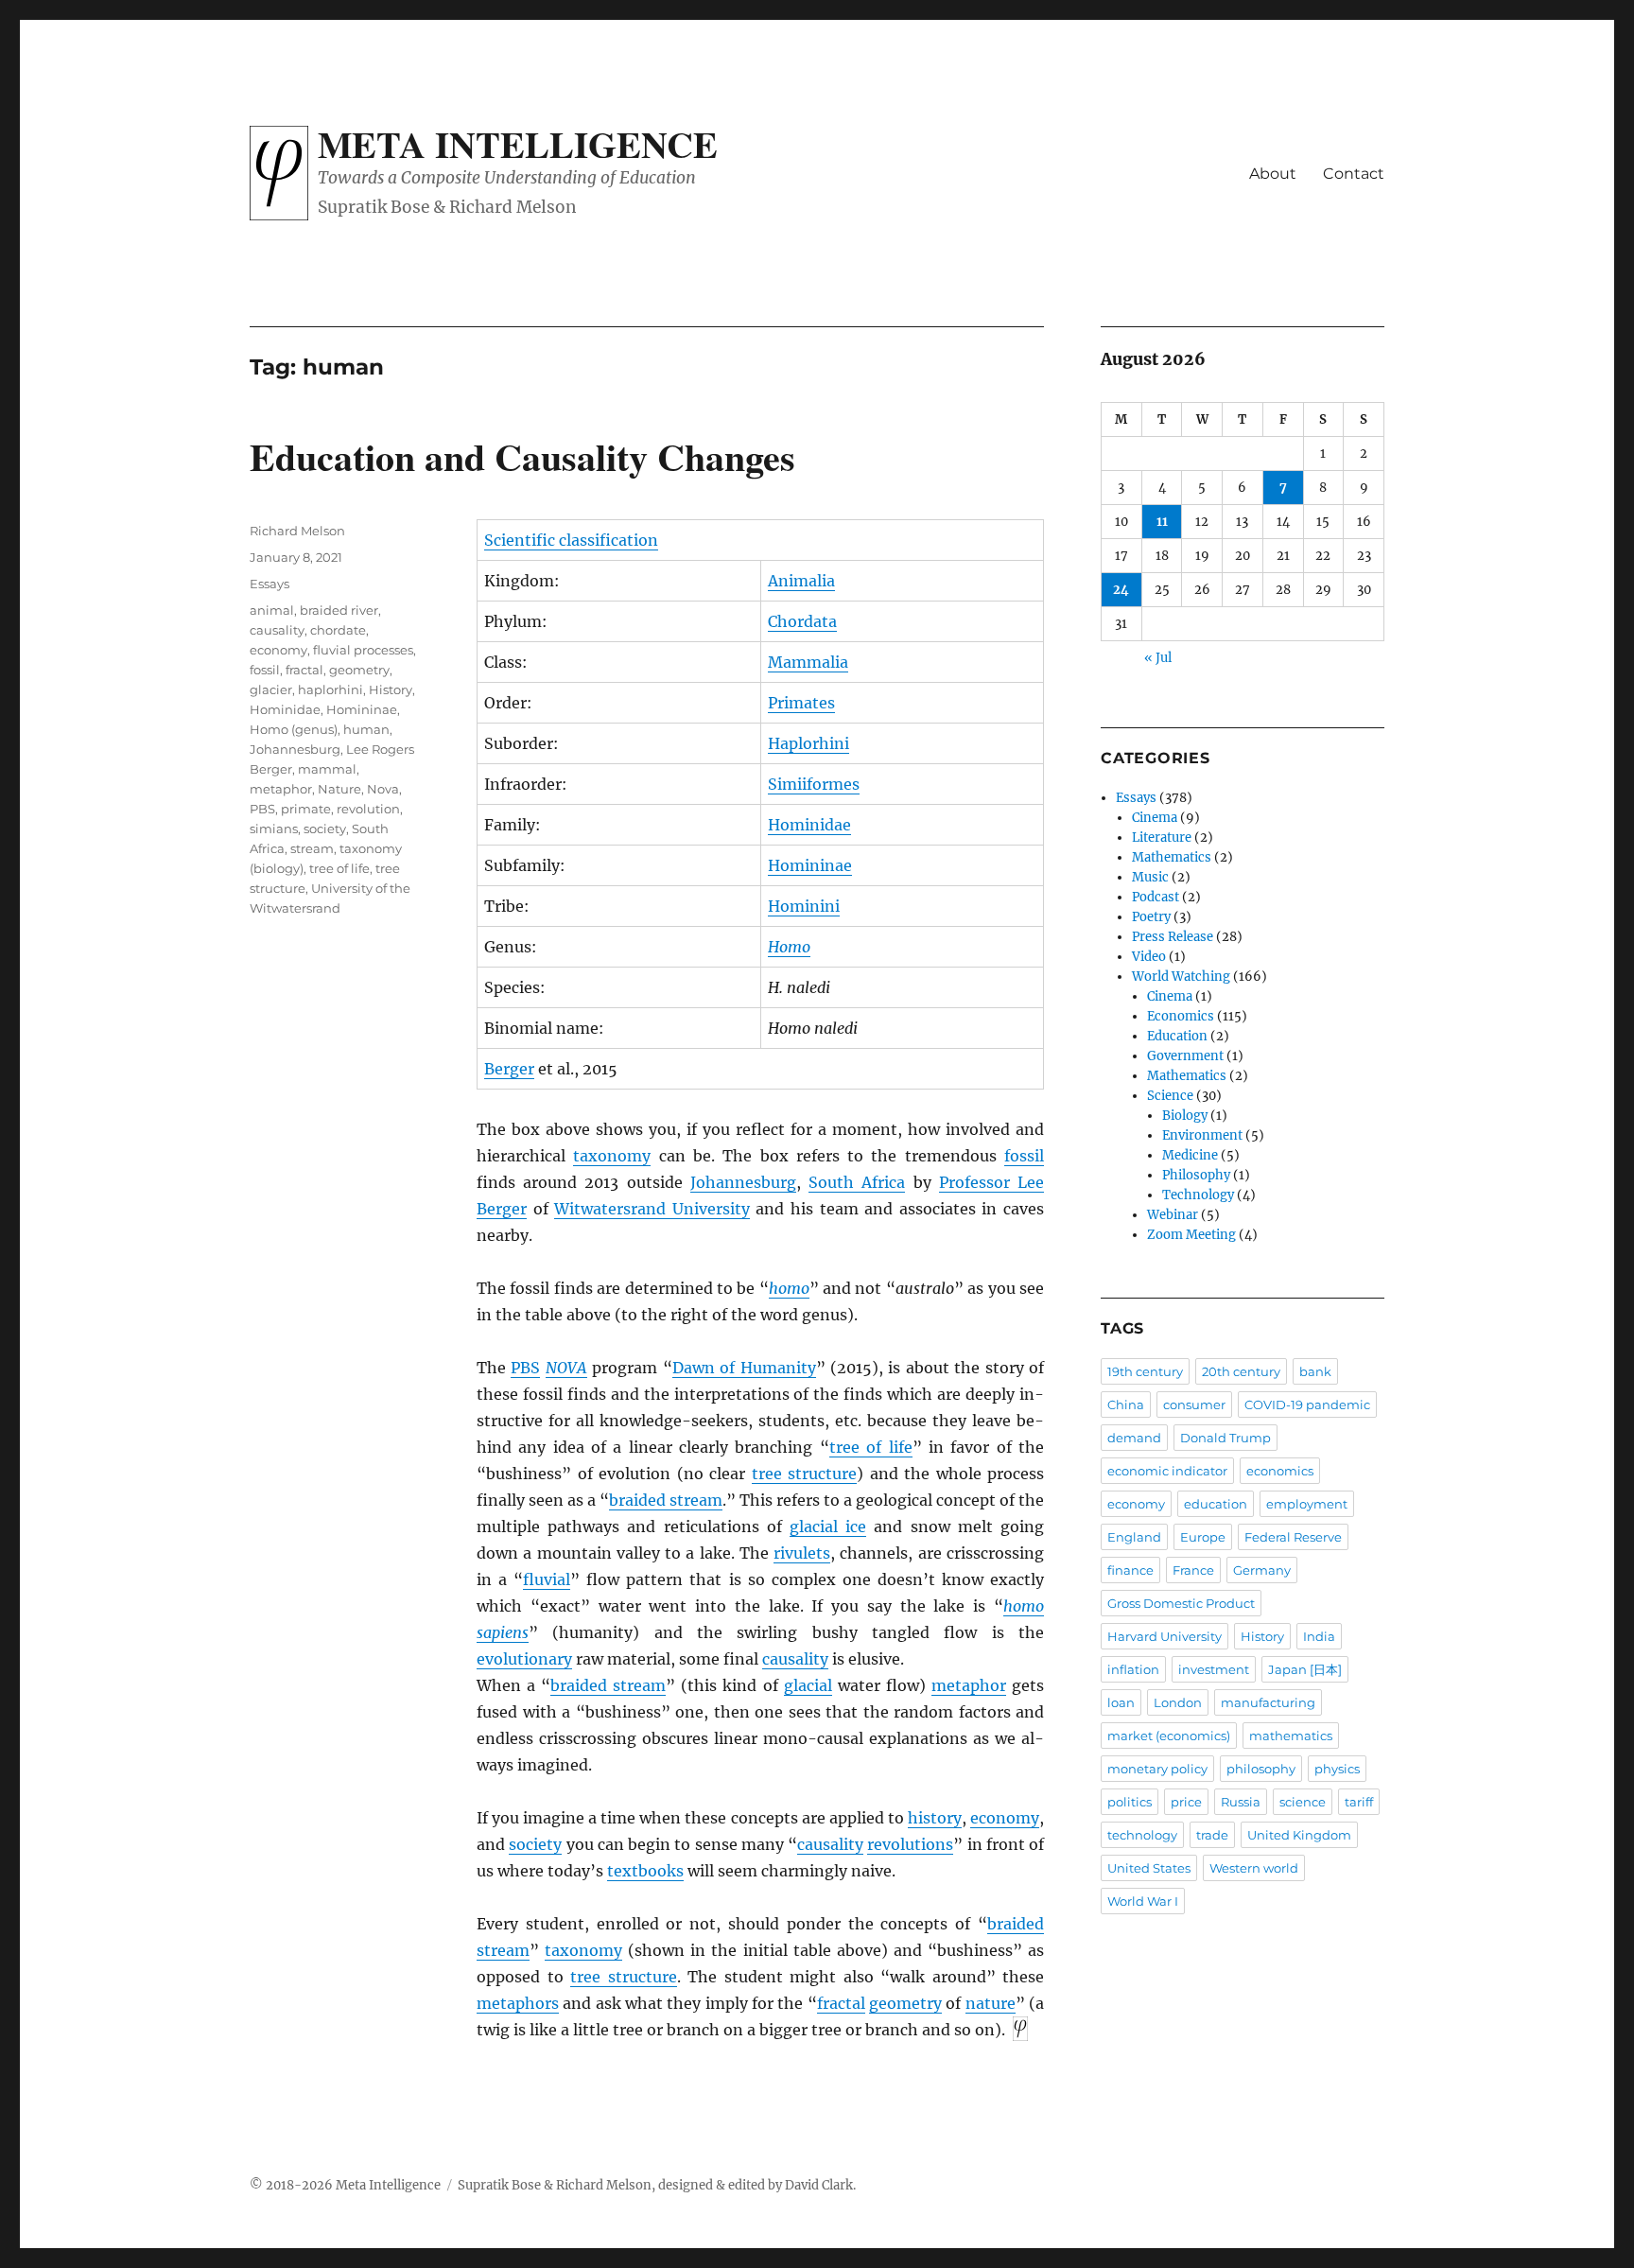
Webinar (1173, 1215)
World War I (1143, 1901)
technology (1142, 1835)
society (535, 1844)
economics (1280, 1471)
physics (1337, 1769)
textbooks (645, 1871)
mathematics (1291, 1736)
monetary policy (1157, 1769)
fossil (1024, 1156)
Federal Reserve (1293, 1537)
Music (1150, 877)
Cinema (1155, 818)
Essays (269, 584)
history (935, 1818)
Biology (1185, 1116)
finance (1130, 1570)
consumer (1194, 1404)
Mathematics (1172, 857)
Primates (801, 703)
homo (789, 1288)
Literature (1162, 837)
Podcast (1156, 897)
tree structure (805, 1474)
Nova (383, 789)
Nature (339, 789)
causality (795, 1659)
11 (1162, 522)
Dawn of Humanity (744, 1368)
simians (274, 829)
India (1319, 1636)
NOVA (566, 1368)
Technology (1198, 1195)
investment (1214, 1669)
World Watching (1181, 977)
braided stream (666, 1500)
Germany (1262, 1570)
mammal (327, 769)
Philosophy (1196, 1175)
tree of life (871, 1447)
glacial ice (828, 1527)
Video (1149, 957)
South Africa (857, 1182)
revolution (368, 809)
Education (1177, 1036)
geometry (905, 2003)
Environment (1202, 1135)
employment (1307, 1504)
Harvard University (1165, 1636)
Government (1185, 1056)
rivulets (802, 1553)
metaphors (518, 2003)
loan (1121, 1702)
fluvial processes (363, 650)
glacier (271, 689)
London (1178, 1702)
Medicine (1190, 1155)
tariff (1359, 1802)
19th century (1145, 1371)
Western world (1254, 1868)
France (1193, 1570)
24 (1121, 590)
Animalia (801, 581)
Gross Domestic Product (1181, 1603)
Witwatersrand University (652, 1209)
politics (1130, 1802)
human (366, 729)
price (1186, 1802)
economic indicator (1167, 1471)
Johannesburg (743, 1182)
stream (312, 848)
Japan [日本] (1305, 1669)
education (1216, 1504)
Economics (1181, 1016)
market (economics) (1169, 1736)
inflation (1133, 1669)
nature (991, 2003)
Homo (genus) (294, 729)
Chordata (802, 621)
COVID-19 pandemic (1307, 1404)
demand (1134, 1438)
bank (1315, 1371)
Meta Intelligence (518, 144)
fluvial (547, 1579)
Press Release (1173, 937)
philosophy (1261, 1769)
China (1126, 1404)
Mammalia (808, 662)
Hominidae (809, 825)
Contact (1354, 174)
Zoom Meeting (1191, 1235)
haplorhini (330, 689)
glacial (808, 1685)
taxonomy (612, 1156)
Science (1170, 1096)
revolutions (910, 1844)
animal (272, 610)
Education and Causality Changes (522, 456)
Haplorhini (808, 743)
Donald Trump (1225, 1438)
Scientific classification (571, 540)
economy (1005, 1818)
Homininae (810, 865)
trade (1212, 1835)
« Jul (1158, 658)
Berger (509, 1069)
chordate (338, 630)
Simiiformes (814, 784)
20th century (1241, 1371)
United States (1149, 1868)
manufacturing (1268, 1702)
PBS (525, 1368)
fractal (841, 2003)
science (1303, 1802)
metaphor (969, 1685)
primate (306, 809)
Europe (1203, 1537)
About (1273, 174)
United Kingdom (1299, 1835)
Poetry (1151, 917)
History (391, 689)
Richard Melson (297, 531)
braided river (339, 610)
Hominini (804, 906)
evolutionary (524, 1659)
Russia (1241, 1802)
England (1134, 1537)
